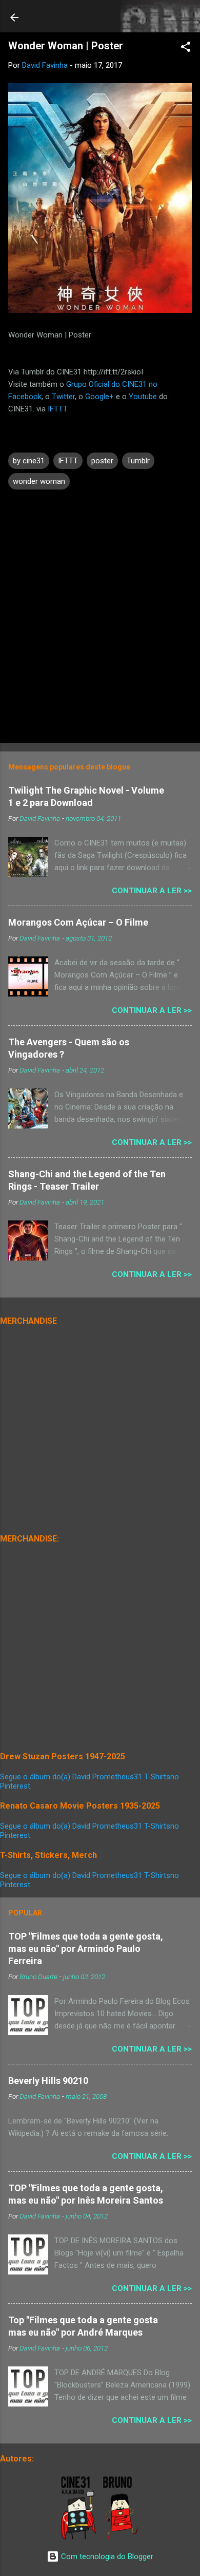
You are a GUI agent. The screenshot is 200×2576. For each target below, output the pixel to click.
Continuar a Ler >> (152, 891)
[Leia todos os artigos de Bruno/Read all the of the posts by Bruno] (122, 2537)
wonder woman (39, 481)
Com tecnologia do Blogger (106, 2556)
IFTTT (58, 409)
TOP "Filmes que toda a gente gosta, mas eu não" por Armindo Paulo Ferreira (86, 1949)
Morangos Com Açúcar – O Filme (78, 922)
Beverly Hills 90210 (48, 2081)
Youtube (143, 397)
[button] (186, 49)
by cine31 (29, 461)
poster (102, 461)
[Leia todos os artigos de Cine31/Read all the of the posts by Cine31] (79, 2537)
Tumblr (138, 461)
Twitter (63, 397)
